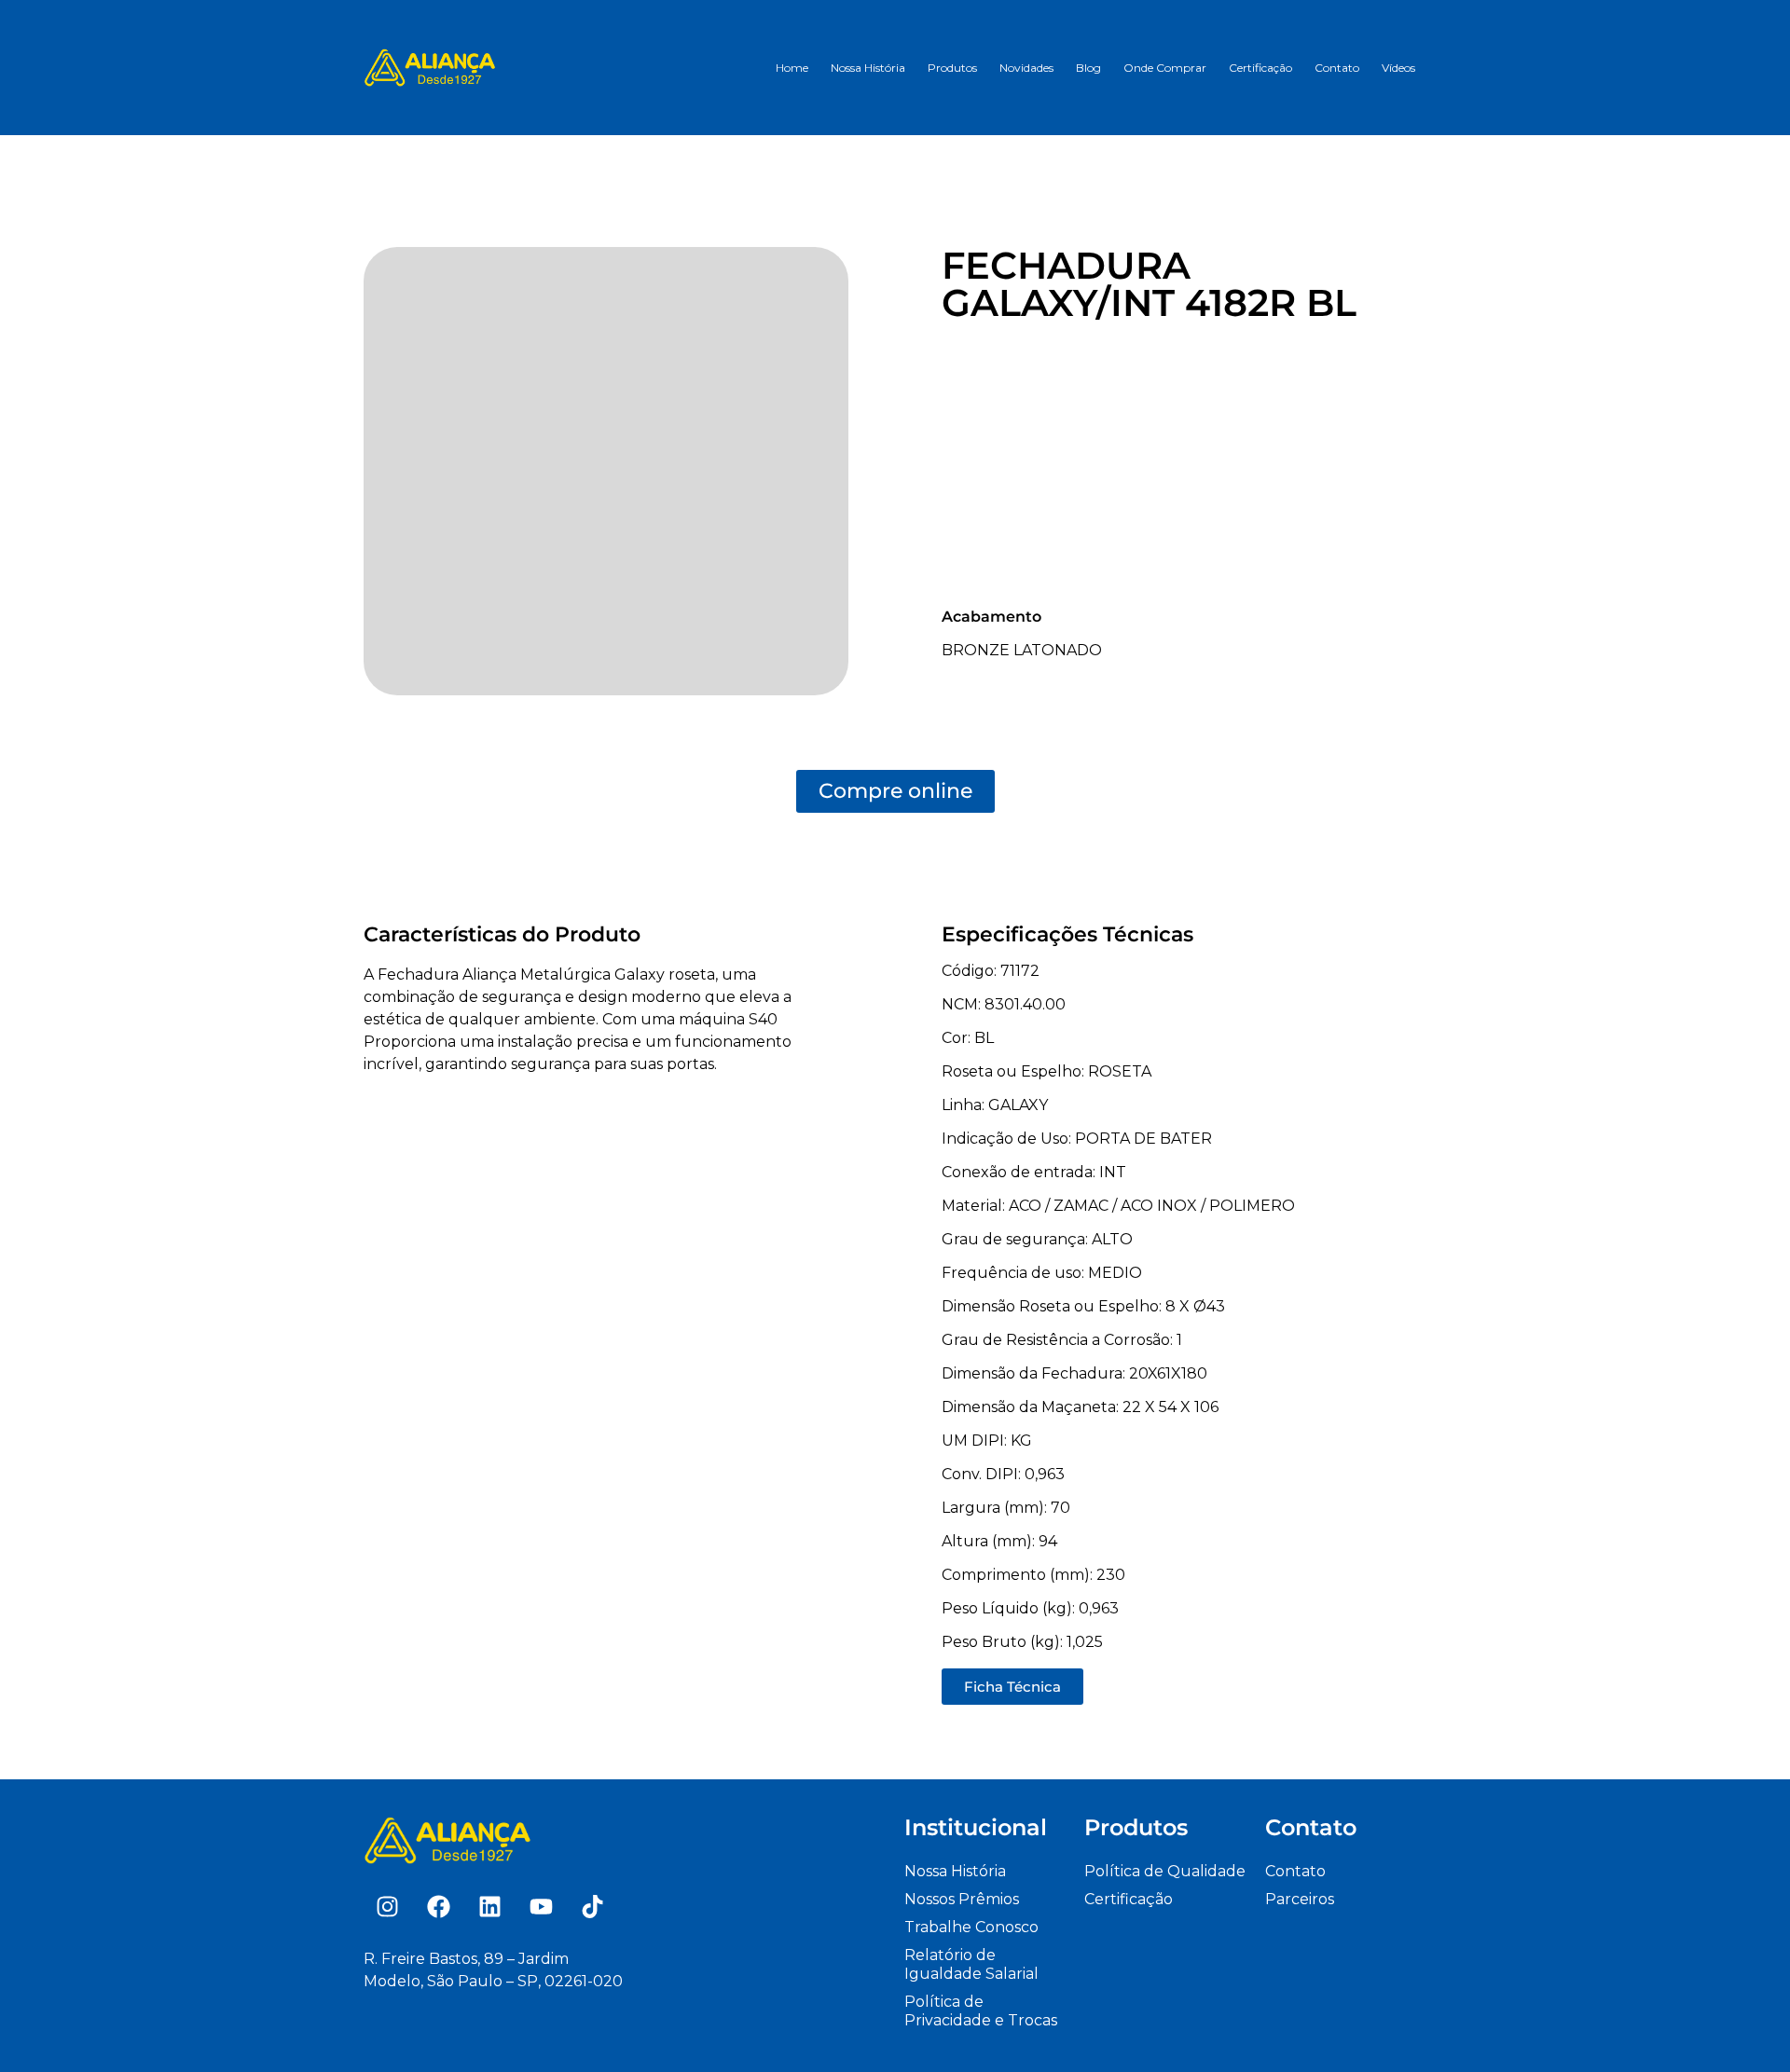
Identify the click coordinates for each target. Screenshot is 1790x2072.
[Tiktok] (592, 1906)
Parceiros (1300, 1899)
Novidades (1026, 68)
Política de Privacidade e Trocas (981, 2011)
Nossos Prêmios (962, 1899)
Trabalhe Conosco (971, 1927)
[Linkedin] (489, 1906)
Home (792, 68)
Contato (1337, 68)
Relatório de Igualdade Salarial (971, 1964)
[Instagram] (387, 1906)
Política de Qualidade (1165, 1871)
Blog (1088, 68)
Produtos (952, 68)
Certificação (1260, 68)
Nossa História (868, 68)
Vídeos (1398, 68)
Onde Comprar (1165, 68)
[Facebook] (438, 1906)
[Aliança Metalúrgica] (430, 67)
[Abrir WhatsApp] (1743, 2025)
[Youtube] (541, 1906)
